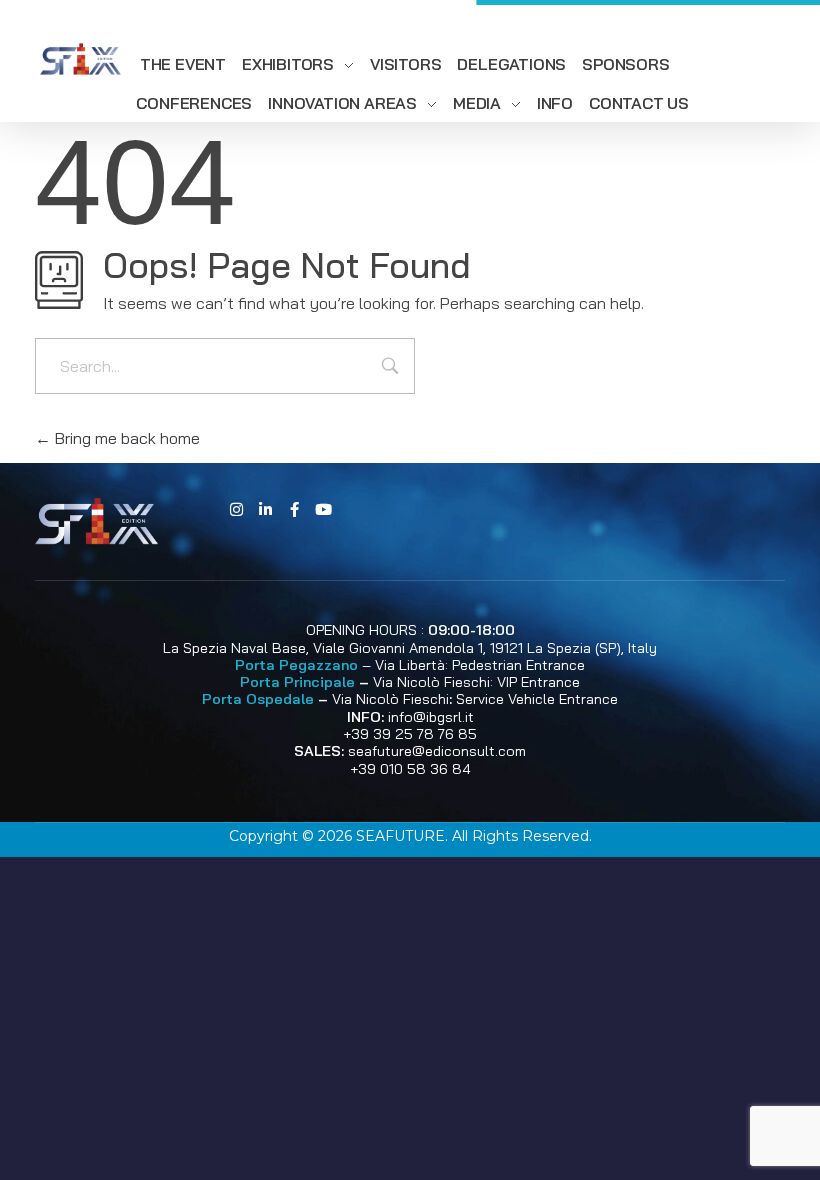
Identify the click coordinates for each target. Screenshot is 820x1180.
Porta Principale (297, 682)
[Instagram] (236, 510)
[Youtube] (323, 510)
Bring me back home (125, 438)
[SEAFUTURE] (80, 60)
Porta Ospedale (258, 699)
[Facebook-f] (294, 510)
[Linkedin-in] (265, 510)
